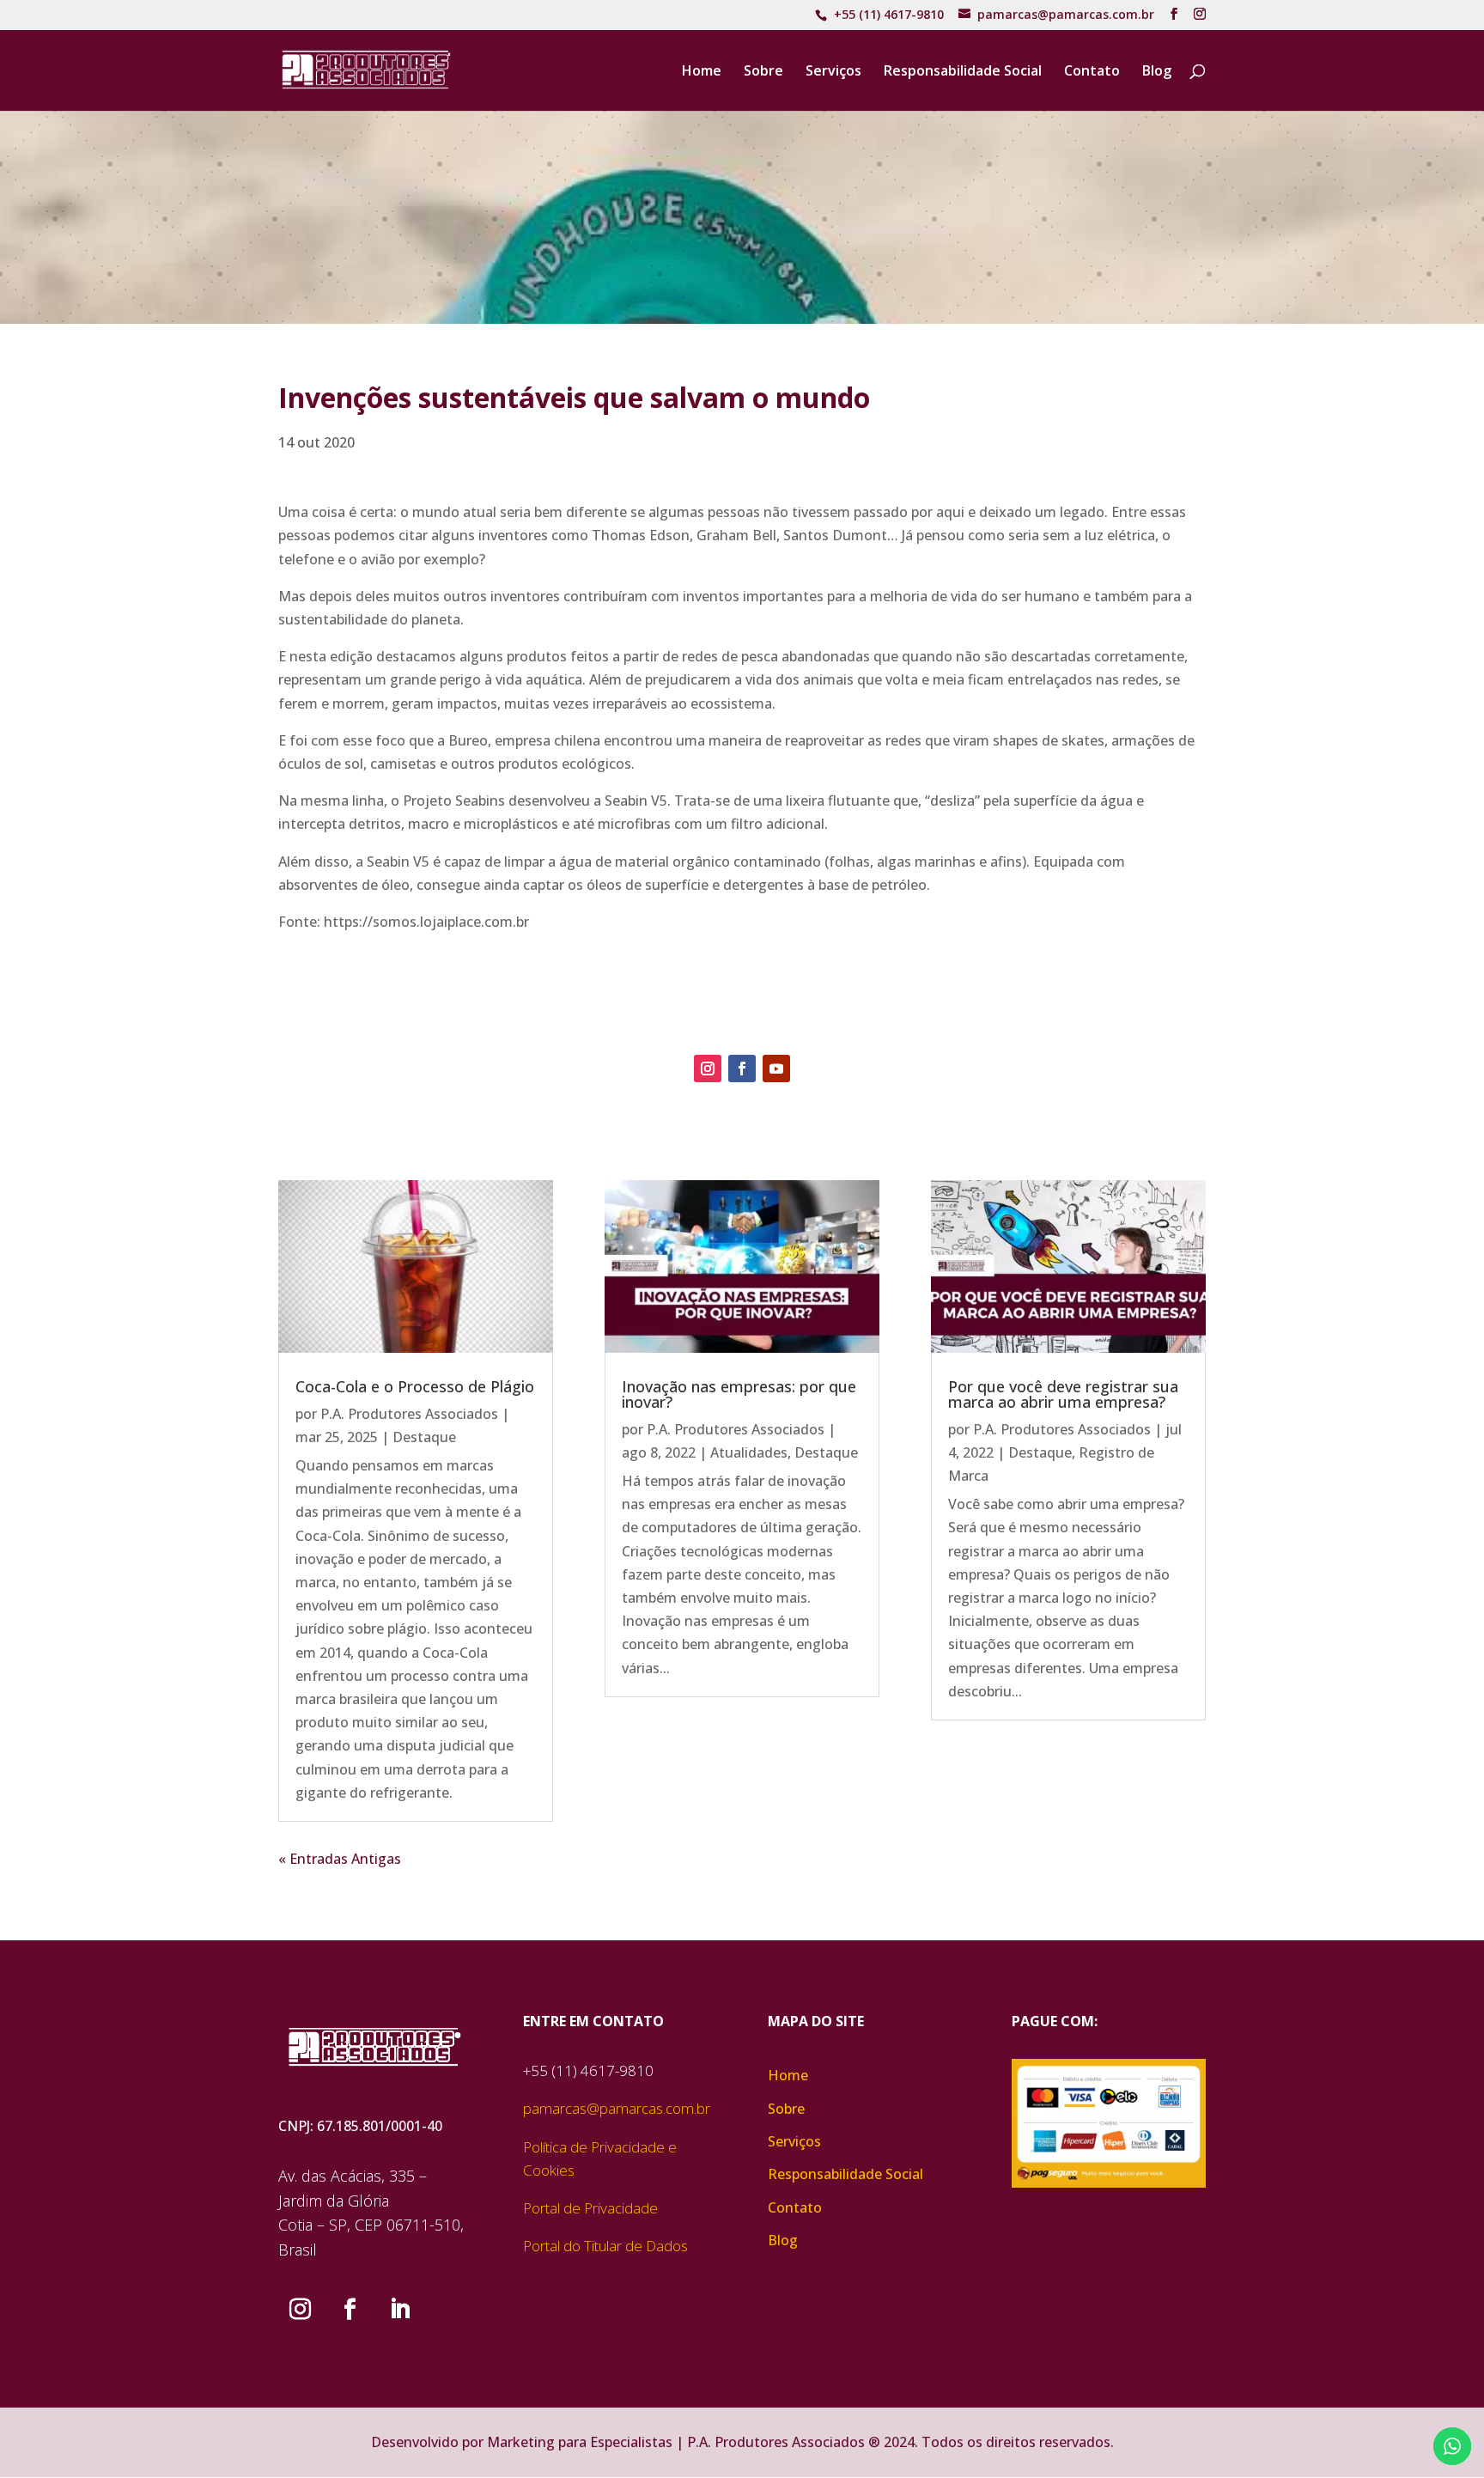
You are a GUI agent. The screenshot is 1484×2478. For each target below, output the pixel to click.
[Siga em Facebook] (742, 1069)
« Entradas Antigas (340, 1859)
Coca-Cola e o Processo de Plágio (415, 1386)
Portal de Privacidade (590, 2208)
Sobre (763, 72)
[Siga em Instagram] (708, 1069)
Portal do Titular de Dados (605, 2246)
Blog (1157, 72)
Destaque (424, 1437)
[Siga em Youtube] (776, 1069)
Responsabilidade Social (963, 72)
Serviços (833, 72)
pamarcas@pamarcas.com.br (617, 2108)
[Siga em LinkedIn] (399, 2310)
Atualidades (749, 1452)
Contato (1092, 72)
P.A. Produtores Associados (409, 1414)
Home (702, 72)
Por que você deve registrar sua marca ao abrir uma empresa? (1063, 1394)
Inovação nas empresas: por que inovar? (739, 1394)
